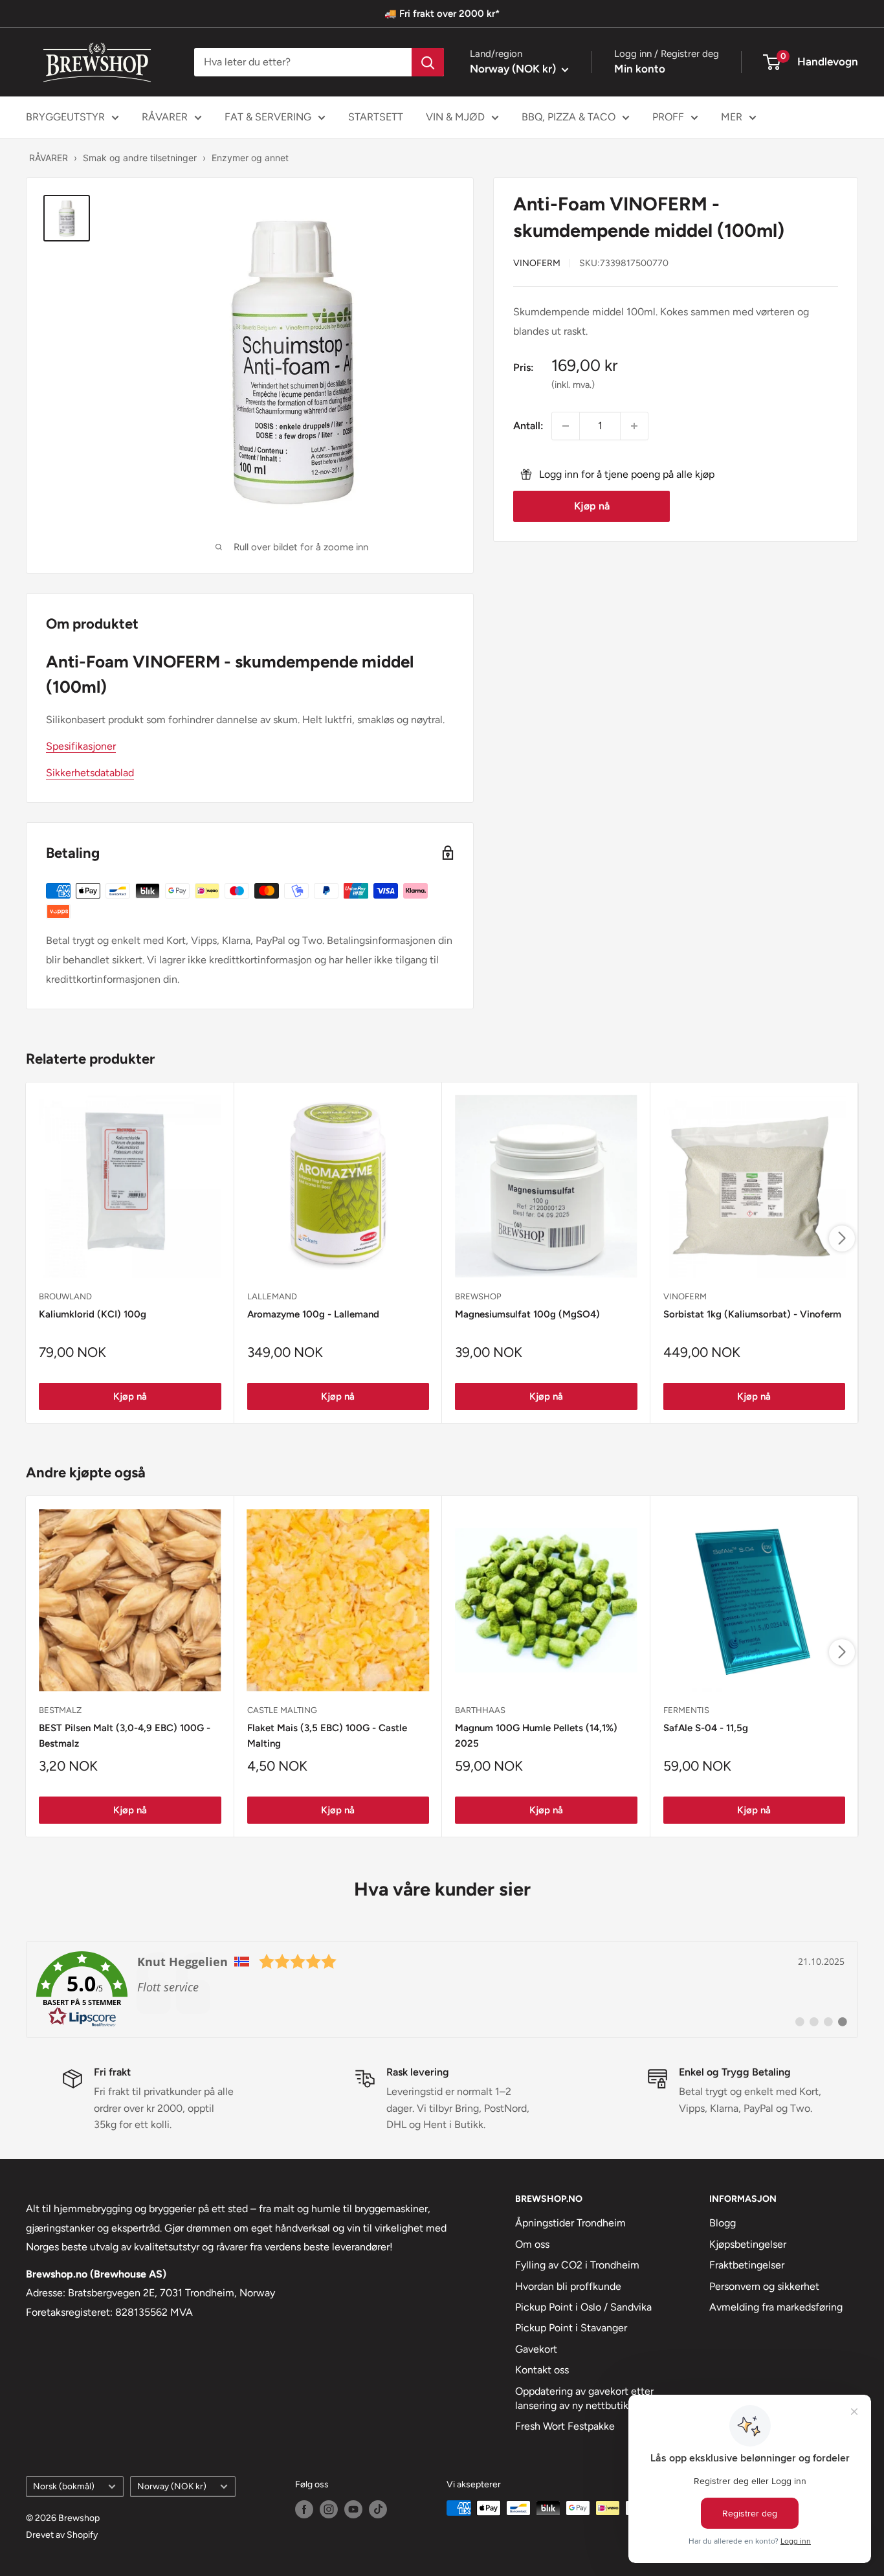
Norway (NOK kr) (172, 2486)
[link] (442, 1989)
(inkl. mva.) (573, 385)
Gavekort (536, 2349)
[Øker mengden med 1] (634, 426)
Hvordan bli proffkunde (568, 2286)
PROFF (668, 117)
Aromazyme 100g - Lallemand (313, 1314)
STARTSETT (376, 117)
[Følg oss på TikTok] (378, 2509)
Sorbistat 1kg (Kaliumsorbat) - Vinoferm (752, 1314)
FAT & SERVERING (268, 117)
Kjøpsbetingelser (748, 2244)
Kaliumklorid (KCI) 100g (93, 1314)
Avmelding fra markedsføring (776, 2307)
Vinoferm (537, 263)
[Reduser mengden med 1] (566, 426)
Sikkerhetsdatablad (90, 773)
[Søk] (428, 62)
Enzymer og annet (250, 158)
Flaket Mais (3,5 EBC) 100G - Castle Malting (327, 1735)
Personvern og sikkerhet (764, 2286)
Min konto (640, 69)
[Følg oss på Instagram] (329, 2509)
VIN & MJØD (455, 117)
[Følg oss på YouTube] (353, 2509)
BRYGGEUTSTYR (65, 117)
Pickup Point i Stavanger (571, 2328)
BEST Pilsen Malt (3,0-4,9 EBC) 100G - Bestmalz (125, 1735)
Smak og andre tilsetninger (140, 158)
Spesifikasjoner (81, 746)
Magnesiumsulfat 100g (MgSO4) (527, 1314)
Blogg (723, 2223)
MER (732, 117)
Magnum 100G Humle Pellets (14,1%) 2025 (536, 1735)
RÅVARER (165, 117)
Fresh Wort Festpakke (565, 2426)
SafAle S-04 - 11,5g (706, 1728)
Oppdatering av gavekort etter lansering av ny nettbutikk (584, 2398)
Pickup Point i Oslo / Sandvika (583, 2307)
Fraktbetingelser (747, 2265)
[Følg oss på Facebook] (304, 2509)
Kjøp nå (592, 506)
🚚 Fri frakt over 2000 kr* (442, 14)
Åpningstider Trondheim (570, 2223)
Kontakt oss (542, 2370)
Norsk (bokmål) (64, 2486)
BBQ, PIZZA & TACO (569, 117)
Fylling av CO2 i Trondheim (577, 2265)
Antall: (528, 426)
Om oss (532, 2244)
